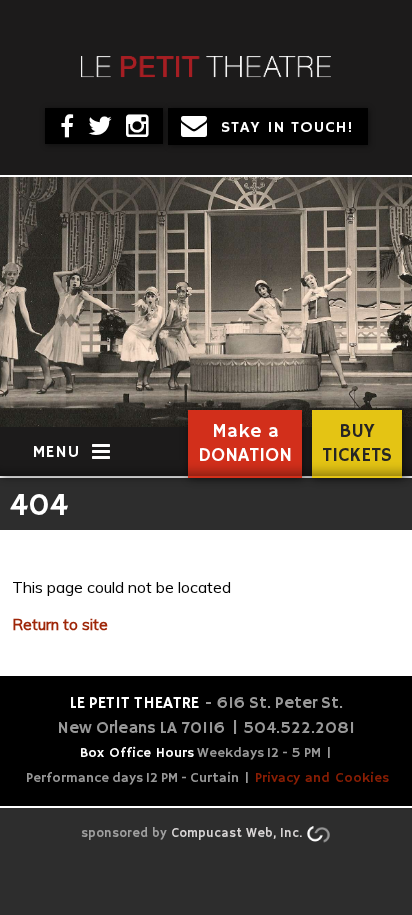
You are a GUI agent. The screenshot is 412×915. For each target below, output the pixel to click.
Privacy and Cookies (322, 778)
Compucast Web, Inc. (236, 833)
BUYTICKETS (357, 444)
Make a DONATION (245, 444)
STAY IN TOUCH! (287, 128)
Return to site (60, 624)
